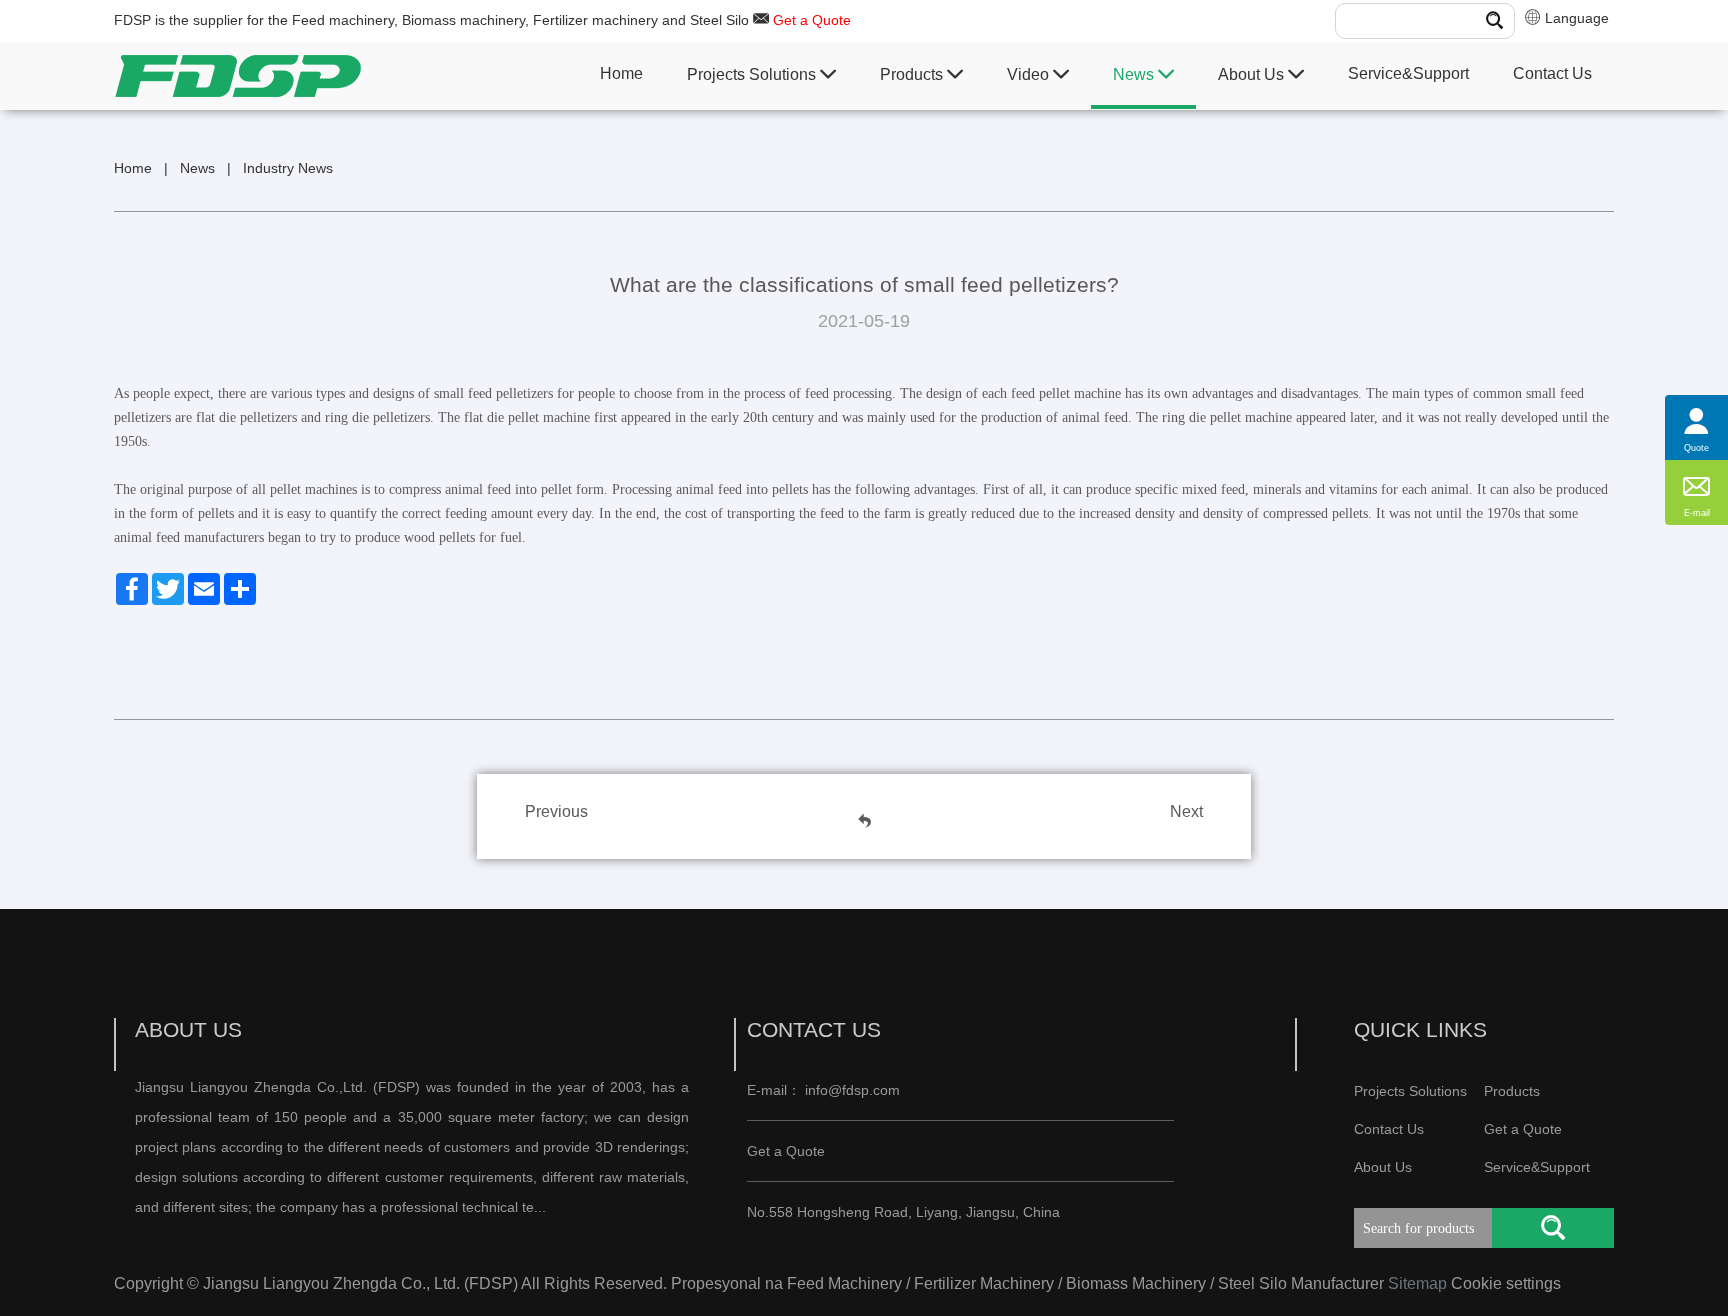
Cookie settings (1506, 1283)
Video (1030, 74)
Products (913, 74)
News (1135, 74)
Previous (556, 811)
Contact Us (1552, 73)
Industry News (288, 168)
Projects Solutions (753, 74)
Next (1186, 811)
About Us (1253, 74)
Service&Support (1408, 73)
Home (621, 73)
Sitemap (1417, 1283)
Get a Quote (812, 20)
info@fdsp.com (852, 1090)
